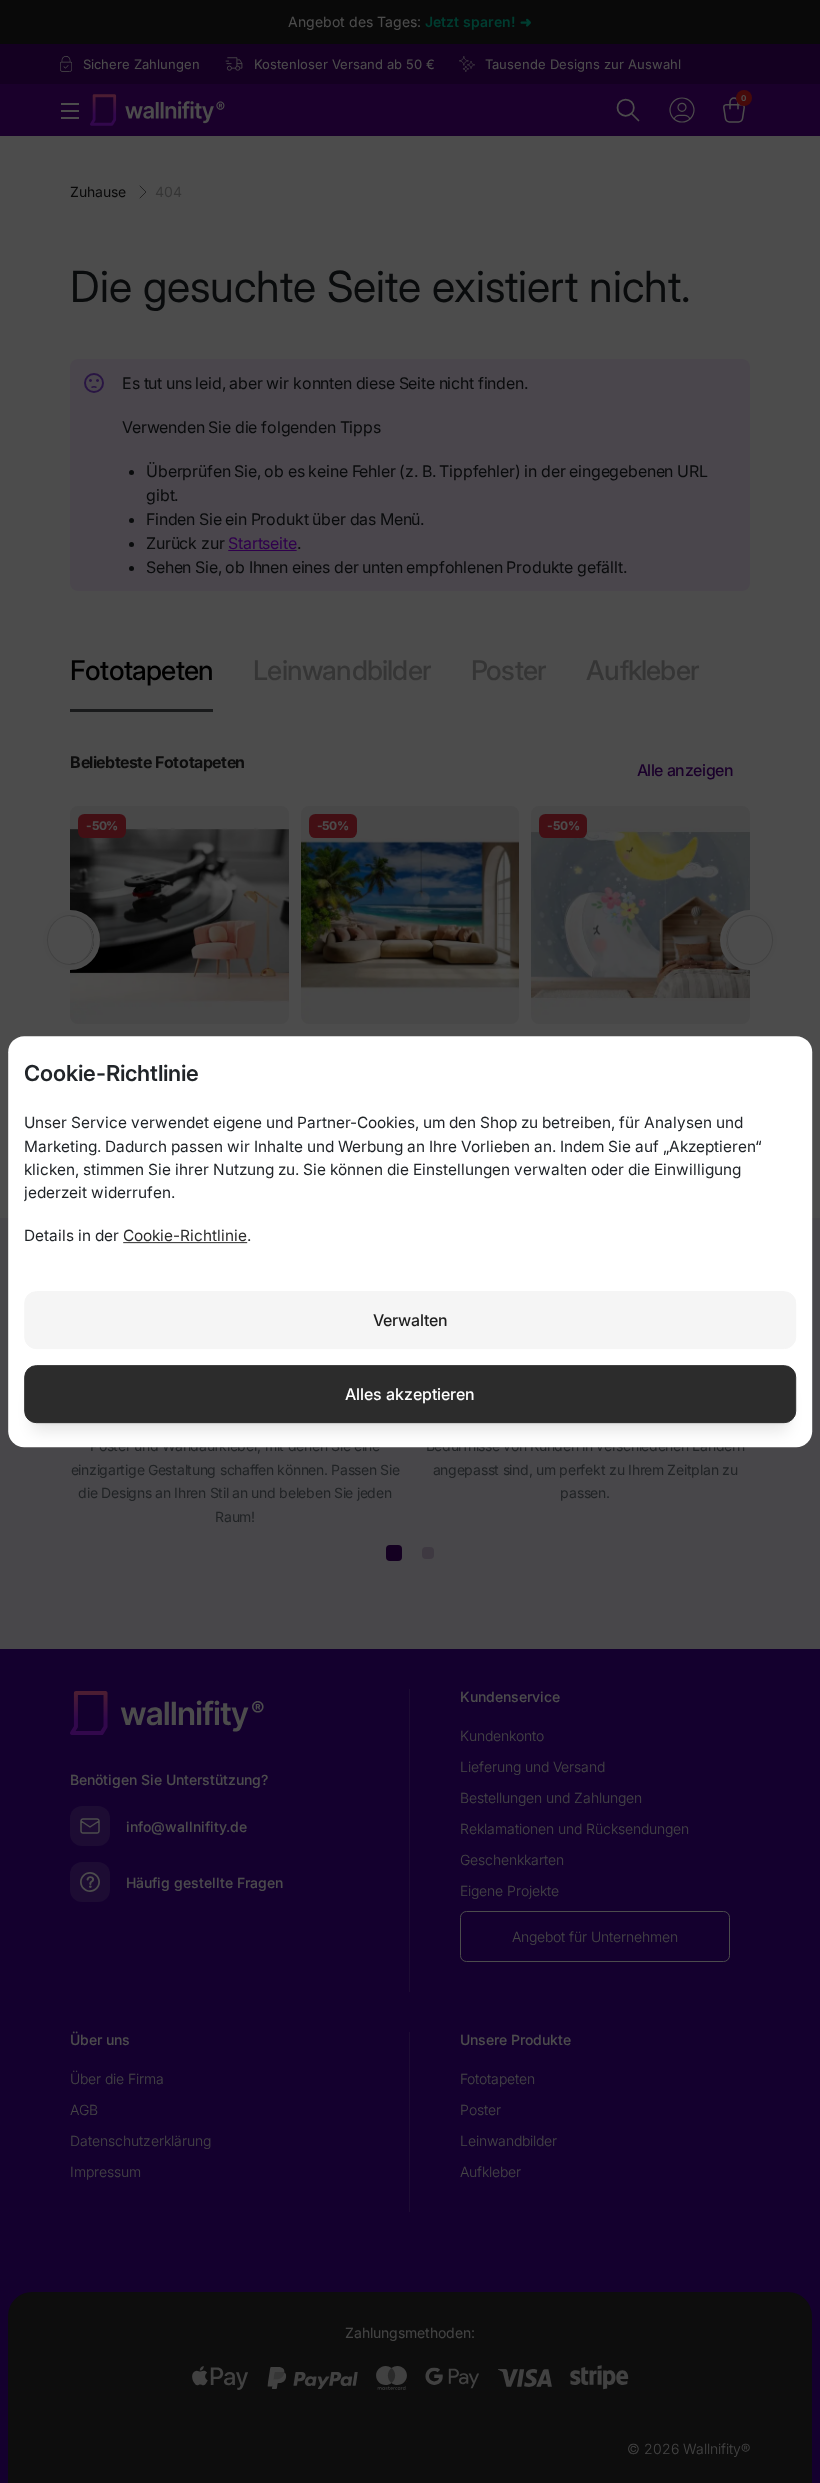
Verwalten (410, 1320)
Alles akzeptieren (410, 1394)
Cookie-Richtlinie (185, 1235)
